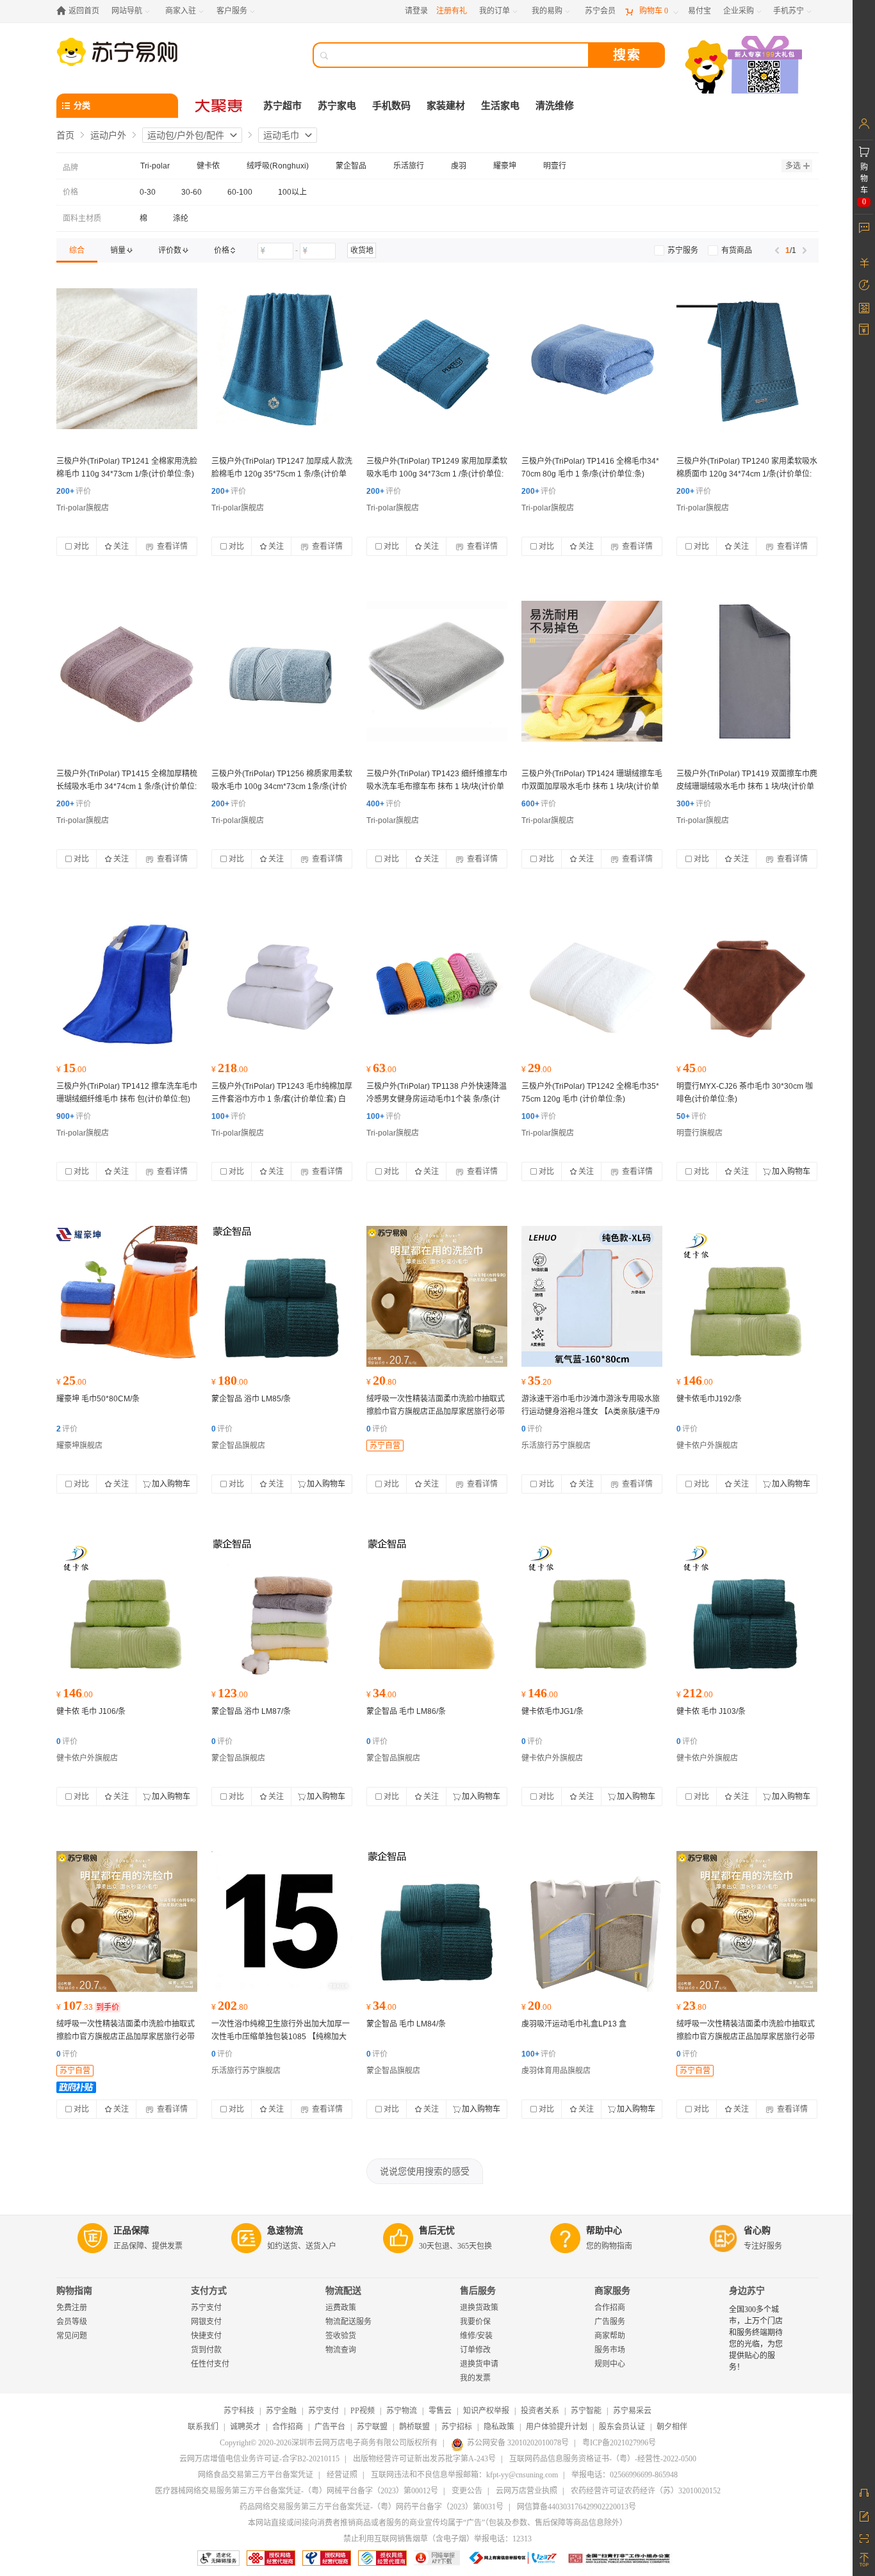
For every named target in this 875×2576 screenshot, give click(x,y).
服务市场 (610, 2350)
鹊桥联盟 (414, 2427)
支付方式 (209, 2291)
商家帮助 (610, 2336)
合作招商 (610, 2308)
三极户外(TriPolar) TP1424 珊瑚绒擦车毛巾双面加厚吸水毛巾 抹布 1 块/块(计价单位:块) (592, 787)
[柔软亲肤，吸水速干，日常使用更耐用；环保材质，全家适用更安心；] (437, 359)
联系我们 (203, 2427)
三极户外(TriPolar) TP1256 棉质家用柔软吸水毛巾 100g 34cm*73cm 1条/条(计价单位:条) (282, 787)
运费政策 (341, 2308)
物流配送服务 (348, 2322)
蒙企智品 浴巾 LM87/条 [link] (251, 1711)
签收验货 (341, 2336)
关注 (121, 546)
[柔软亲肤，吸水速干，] (127, 671)
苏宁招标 (457, 2427)
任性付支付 (210, 2364)
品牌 (70, 168)
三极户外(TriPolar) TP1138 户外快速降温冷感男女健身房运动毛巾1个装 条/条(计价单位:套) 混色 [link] (437, 1099)
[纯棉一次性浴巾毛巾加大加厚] (282, 1921)
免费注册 (72, 2308)
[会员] (864, 124)
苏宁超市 (282, 106)
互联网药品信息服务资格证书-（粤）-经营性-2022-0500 (603, 2459)
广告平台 (330, 2427)
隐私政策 (499, 2427)
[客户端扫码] (745, 66)
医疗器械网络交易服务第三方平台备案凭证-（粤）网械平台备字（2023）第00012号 (297, 2491)
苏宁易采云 (632, 2411)
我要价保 (475, 2322)
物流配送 (343, 2291)
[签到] (864, 307)
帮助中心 (604, 2230)
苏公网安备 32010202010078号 (518, 2443)
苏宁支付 (206, 2308)
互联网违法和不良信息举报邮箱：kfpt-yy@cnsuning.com (464, 2475)
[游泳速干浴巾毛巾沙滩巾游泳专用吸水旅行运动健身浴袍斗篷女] (592, 1296)
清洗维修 (555, 106)
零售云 (440, 2411)
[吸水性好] (282, 1296)
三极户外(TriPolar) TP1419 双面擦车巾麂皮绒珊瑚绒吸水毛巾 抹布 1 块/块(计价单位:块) (747, 787)
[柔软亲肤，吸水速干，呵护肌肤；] (127, 359)
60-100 (240, 192)
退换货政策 (479, 2308)
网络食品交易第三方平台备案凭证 (256, 2475)
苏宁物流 (402, 2411)
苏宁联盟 (372, 2427)
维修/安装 (476, 2336)
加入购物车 (791, 1171)
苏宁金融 (281, 2411)
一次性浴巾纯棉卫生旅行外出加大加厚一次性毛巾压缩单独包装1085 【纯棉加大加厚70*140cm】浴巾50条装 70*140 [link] (281, 2037)
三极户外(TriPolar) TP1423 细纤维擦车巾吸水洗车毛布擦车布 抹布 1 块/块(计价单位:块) (437, 787)
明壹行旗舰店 (699, 1133)
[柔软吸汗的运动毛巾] (592, 1921)
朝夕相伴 (672, 2427)
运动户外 (108, 135)
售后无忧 (437, 2230)
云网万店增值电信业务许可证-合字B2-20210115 (259, 2459)
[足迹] (864, 285)
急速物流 (285, 2230)
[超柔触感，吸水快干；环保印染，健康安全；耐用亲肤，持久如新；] (437, 1296)
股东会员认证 (622, 2427)
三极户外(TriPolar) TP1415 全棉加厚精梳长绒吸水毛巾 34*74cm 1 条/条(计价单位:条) (127, 787)
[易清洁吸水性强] (747, 1296)
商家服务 (612, 2291)
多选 (793, 166)
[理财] (864, 263)
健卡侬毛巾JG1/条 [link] (552, 1711)
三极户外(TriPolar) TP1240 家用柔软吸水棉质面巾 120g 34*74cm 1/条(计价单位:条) (747, 474)
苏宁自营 (385, 1446)
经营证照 (342, 2475)
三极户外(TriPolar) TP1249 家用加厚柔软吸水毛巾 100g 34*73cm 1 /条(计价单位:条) (437, 474)
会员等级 (72, 2322)
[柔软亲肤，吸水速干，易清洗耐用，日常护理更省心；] (592, 359)
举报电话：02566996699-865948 (625, 2475)
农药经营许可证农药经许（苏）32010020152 (646, 2491)
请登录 (416, 11)
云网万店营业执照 (527, 2491)
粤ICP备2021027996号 (619, 2443)
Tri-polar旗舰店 (83, 508)
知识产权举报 (486, 2411)
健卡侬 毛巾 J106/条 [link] (91, 1711)
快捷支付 (206, 2336)
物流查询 (341, 2350)
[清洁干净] (127, 1296)
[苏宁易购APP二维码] (864, 2538)
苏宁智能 (586, 2411)
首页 (65, 135)
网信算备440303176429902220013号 (577, 2507)
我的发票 (475, 2378)
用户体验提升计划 (557, 2427)
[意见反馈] (864, 2515)
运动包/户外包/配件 (186, 135)
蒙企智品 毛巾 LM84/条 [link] (406, 2024)
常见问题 (72, 2336)
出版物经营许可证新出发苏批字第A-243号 (424, 2459)
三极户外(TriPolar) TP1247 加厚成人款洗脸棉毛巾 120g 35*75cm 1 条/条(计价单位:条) (282, 474)
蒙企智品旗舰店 (238, 1446)
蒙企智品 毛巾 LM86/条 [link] (406, 1711)
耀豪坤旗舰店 (79, 1446)
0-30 (148, 192)
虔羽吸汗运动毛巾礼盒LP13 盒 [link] (574, 2024)
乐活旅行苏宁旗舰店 (556, 1446)
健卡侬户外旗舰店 (707, 1446)
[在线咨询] (864, 2493)
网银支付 (206, 2322)
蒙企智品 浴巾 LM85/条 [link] (251, 1399)
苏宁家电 (337, 106)
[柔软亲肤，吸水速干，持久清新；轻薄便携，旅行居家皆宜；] (282, 984)
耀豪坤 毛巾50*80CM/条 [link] (98, 1399)
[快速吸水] (437, 671)
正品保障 (131, 2230)
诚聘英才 (245, 2427)
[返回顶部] (864, 2560)
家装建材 (446, 106)
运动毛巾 (281, 135)
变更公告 (467, 2491)
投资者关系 (540, 2411)
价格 (70, 192)
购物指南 (74, 2291)
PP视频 (363, 2411)
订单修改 (475, 2350)
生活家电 (500, 106)
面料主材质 (82, 218)
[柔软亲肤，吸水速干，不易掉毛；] (282, 671)
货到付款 (206, 2350)
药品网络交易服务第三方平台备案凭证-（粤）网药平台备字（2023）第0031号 (372, 2507)
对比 (81, 546)
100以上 (292, 192)
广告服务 (610, 2322)
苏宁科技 (239, 2411)
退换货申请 (479, 2364)
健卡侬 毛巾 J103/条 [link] (711, 1711)
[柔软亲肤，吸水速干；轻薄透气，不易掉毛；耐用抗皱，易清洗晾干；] (437, 984)
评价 (74, 491)
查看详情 (171, 546)
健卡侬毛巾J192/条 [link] (709, 1399)
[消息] (864, 227)
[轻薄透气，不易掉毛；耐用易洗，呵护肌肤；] (592, 671)
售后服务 (478, 2291)
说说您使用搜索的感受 (425, 2171)
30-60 (192, 192)
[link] (77, 250)
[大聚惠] (220, 106)
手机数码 (391, 106)
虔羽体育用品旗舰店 (556, 2071)
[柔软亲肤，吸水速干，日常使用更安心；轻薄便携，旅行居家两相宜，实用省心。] (747, 359)
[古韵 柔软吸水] (747, 984)
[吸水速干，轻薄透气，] (127, 984)
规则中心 (610, 2364)
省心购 (757, 2230)
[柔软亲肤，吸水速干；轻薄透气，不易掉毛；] (282, 359)
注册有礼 (452, 11)
